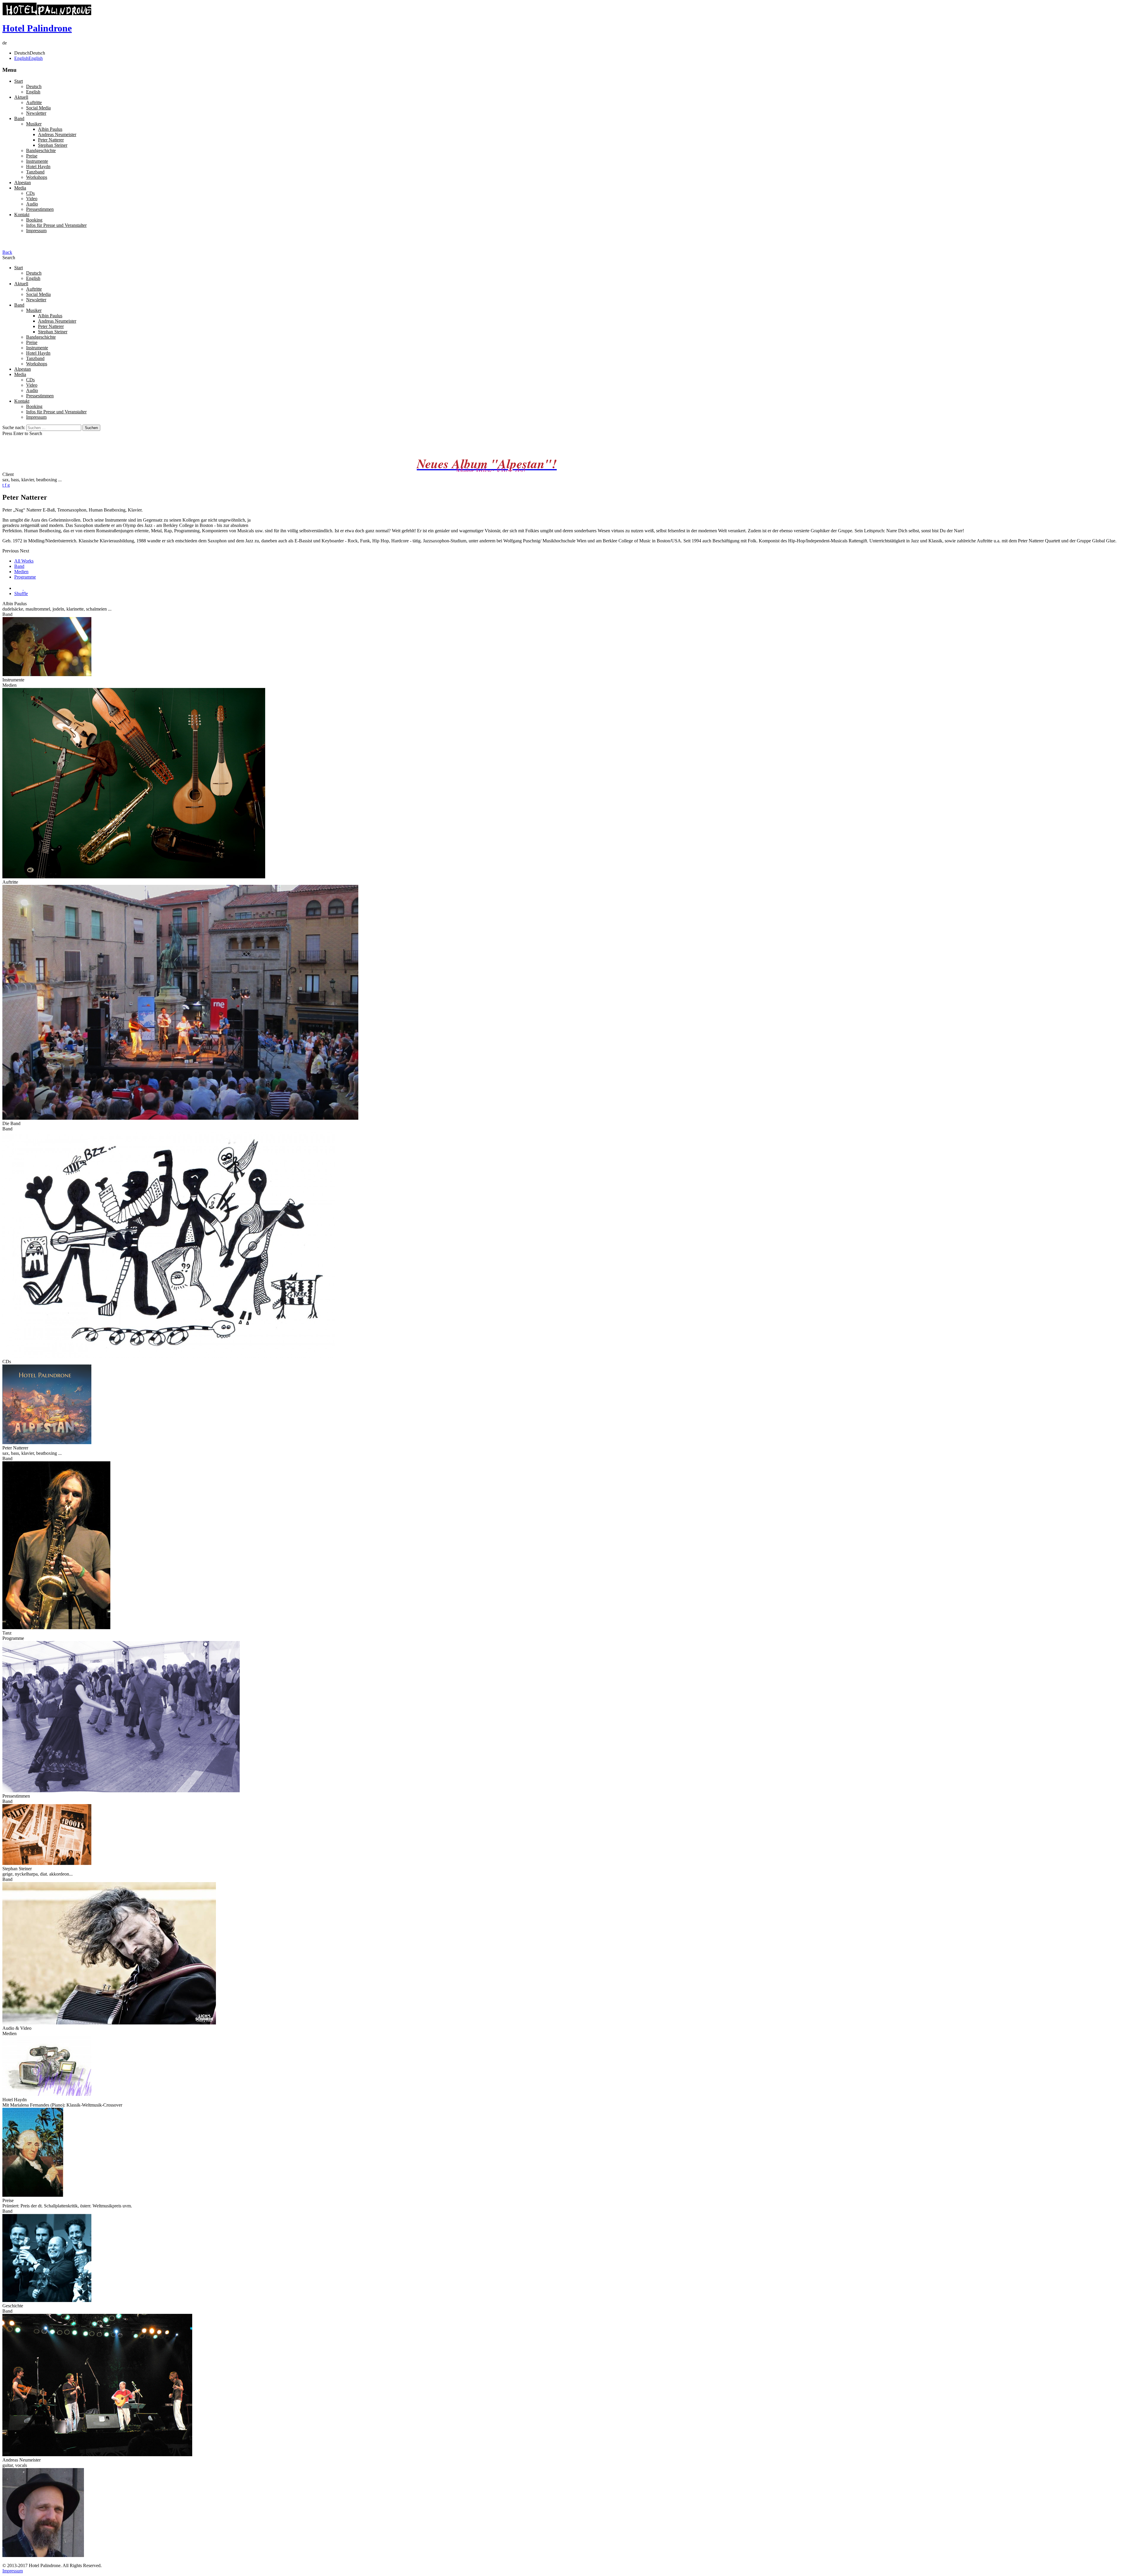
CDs (30, 193)
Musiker (34, 124)
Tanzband (35, 172)
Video (32, 199)
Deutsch (34, 86)
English (33, 92)
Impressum (36, 231)
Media (20, 188)
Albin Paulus (50, 129)
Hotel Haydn (38, 167)
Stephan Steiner (53, 145)
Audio (32, 204)
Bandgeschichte (41, 150)
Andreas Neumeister (57, 134)
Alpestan (23, 183)
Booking (34, 220)
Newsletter (36, 113)
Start (19, 81)
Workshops (37, 177)
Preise (32, 156)
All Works (24, 561)
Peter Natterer (51, 140)
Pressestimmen (40, 209)
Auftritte (34, 102)
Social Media (38, 108)
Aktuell (21, 97)
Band (19, 118)
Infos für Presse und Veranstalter (56, 225)
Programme (25, 577)
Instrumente (37, 161)
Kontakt (22, 215)
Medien (21, 572)
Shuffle (21, 594)
